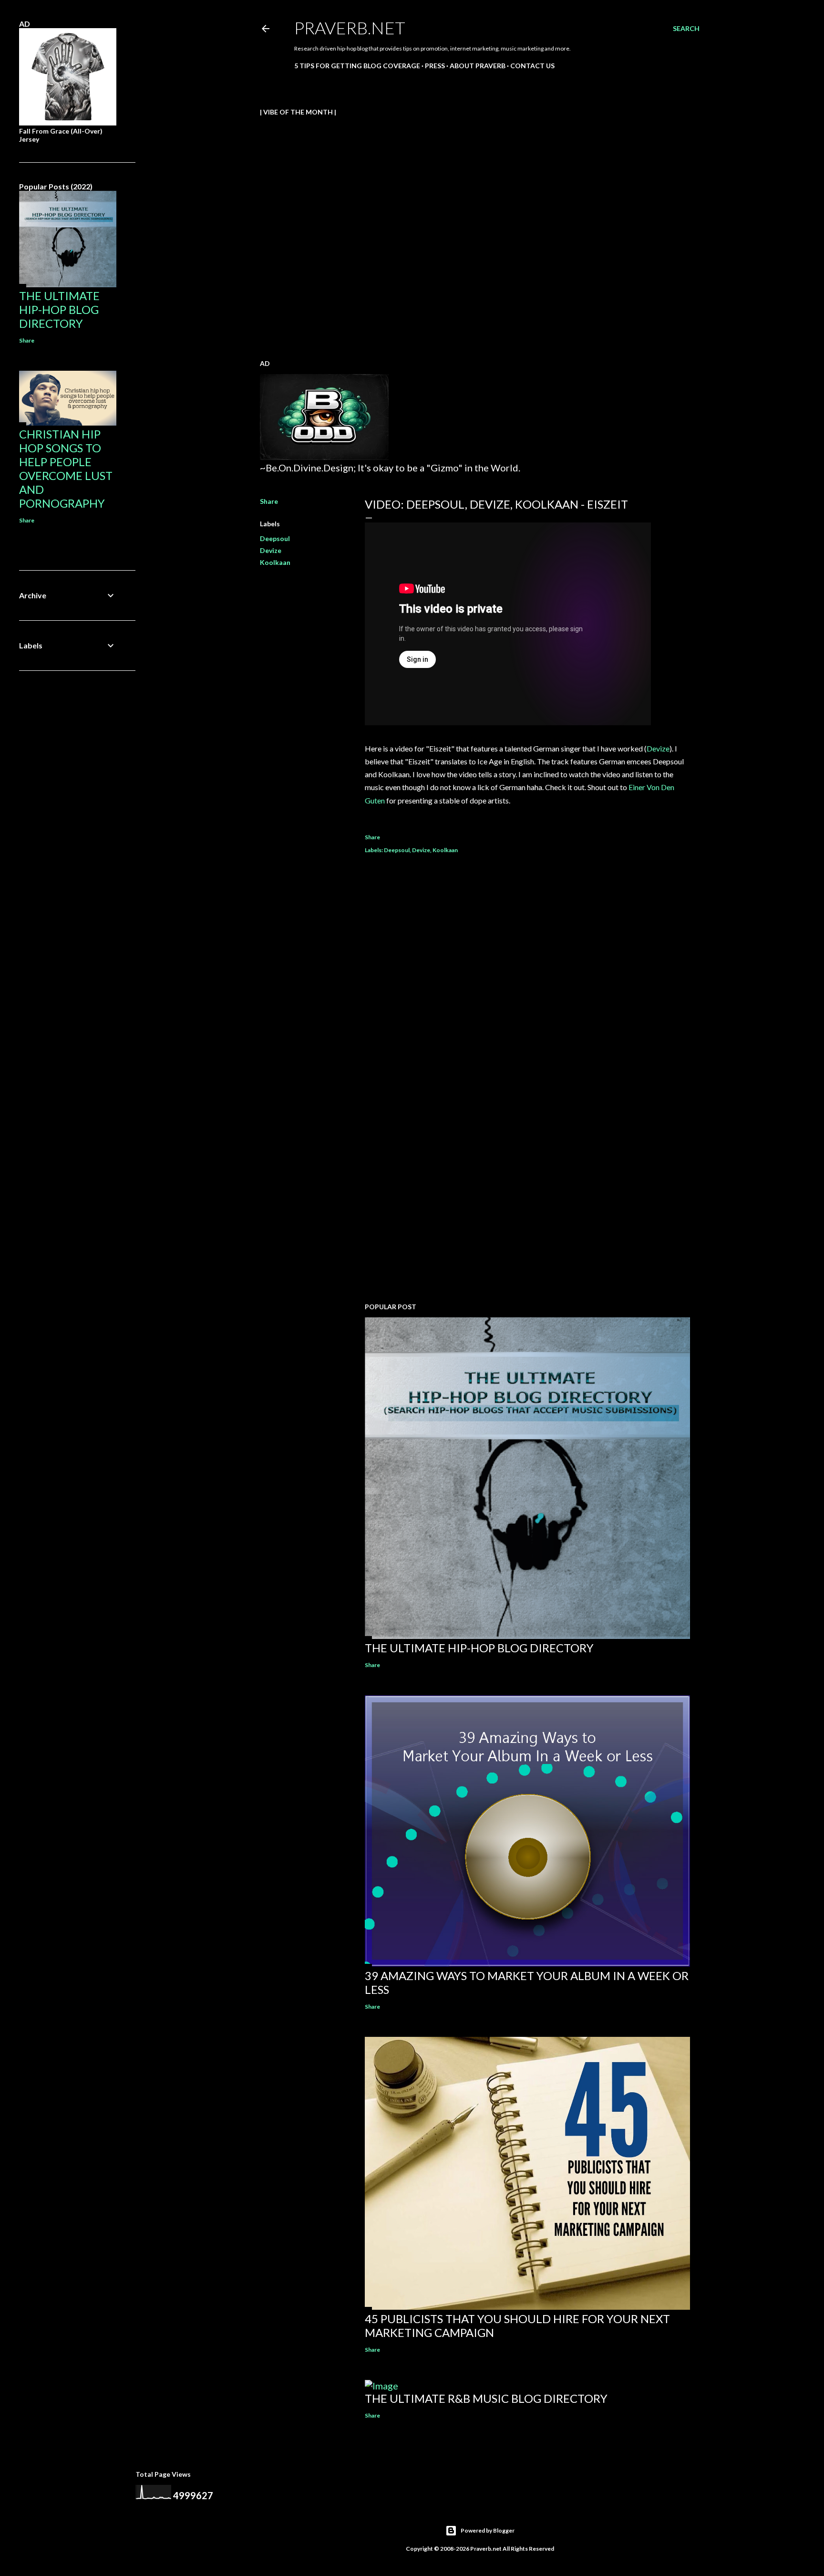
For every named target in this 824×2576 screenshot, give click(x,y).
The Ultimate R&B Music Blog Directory (486, 2398)
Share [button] (269, 501)
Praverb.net (350, 28)
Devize (271, 550)
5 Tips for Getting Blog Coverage (357, 66)
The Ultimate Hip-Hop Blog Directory (479, 1648)
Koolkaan (275, 562)
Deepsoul (275, 538)
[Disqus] (527, 1000)
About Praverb (478, 66)
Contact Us (532, 66)
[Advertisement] (527, 1212)
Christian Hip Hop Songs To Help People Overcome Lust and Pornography (66, 469)
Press (435, 66)
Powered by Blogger (488, 2530)
